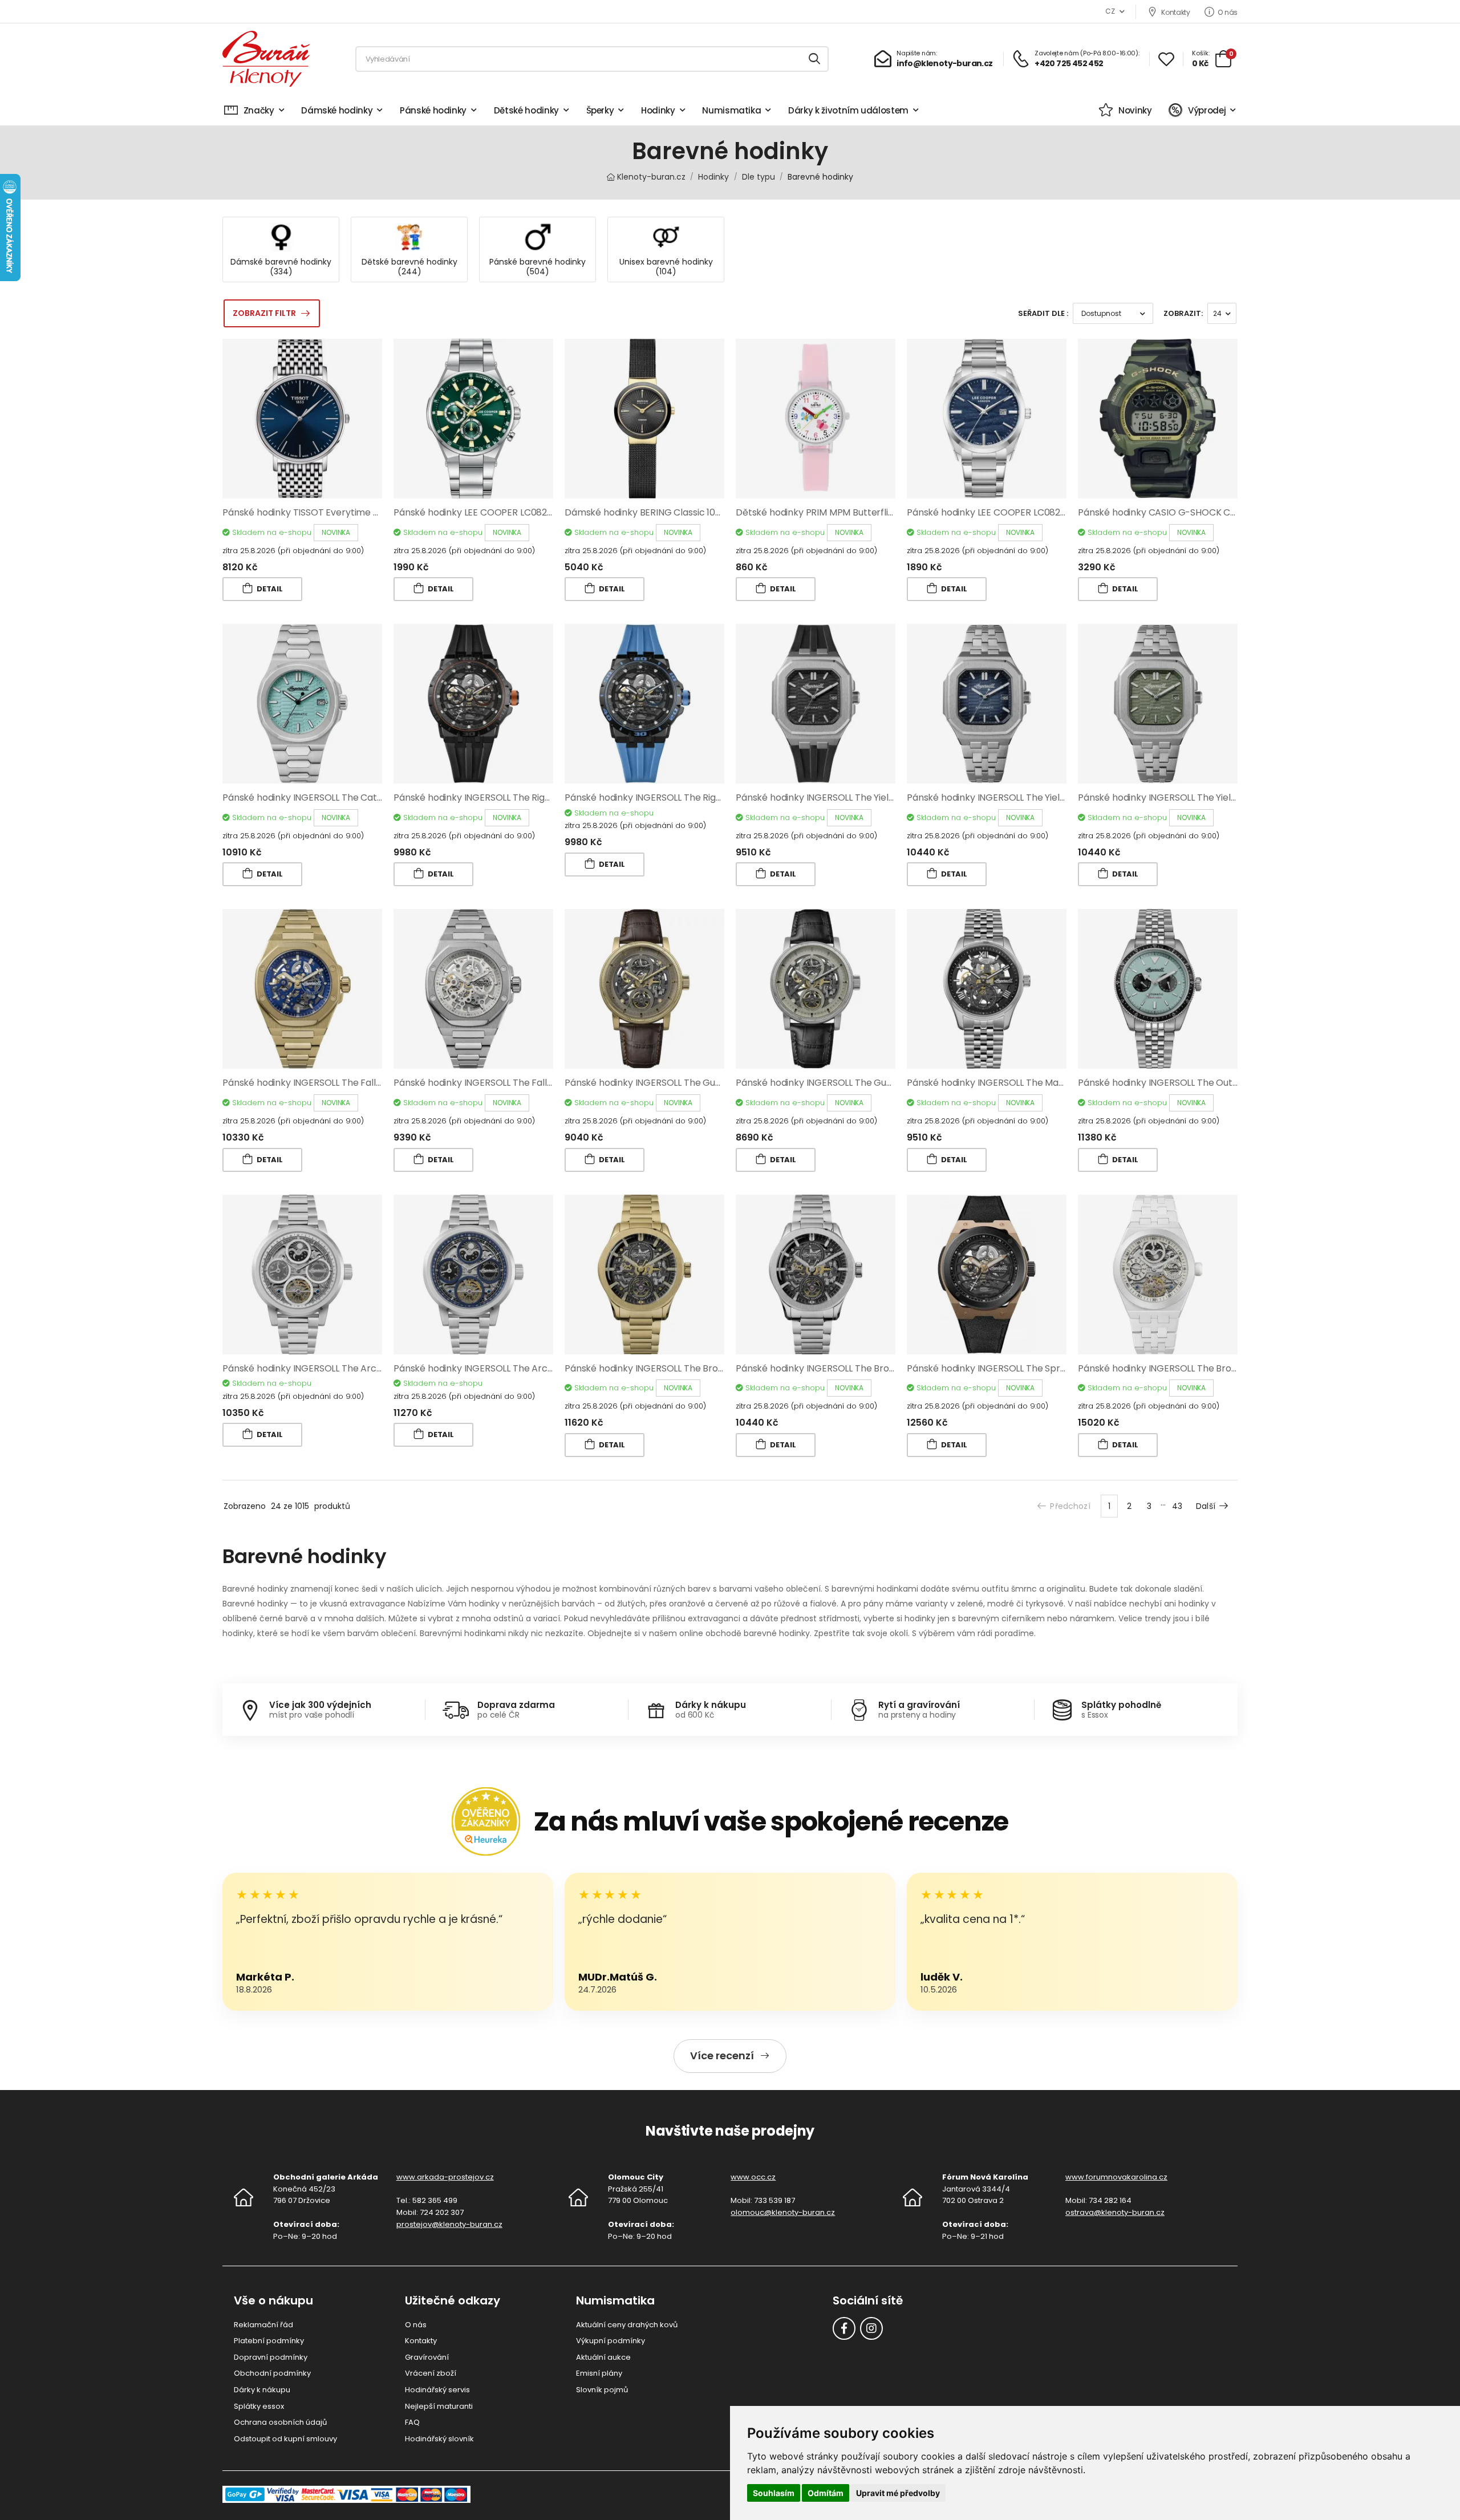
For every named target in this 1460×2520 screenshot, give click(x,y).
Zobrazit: (1183, 313)
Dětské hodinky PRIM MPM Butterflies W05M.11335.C (847, 512)
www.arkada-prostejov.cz (445, 2177)
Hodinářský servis (437, 2390)
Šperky (600, 110)
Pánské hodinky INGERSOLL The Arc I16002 (314, 1368)
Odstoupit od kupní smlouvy (285, 2439)
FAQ (412, 2422)
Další (1206, 1506)
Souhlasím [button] (774, 2493)
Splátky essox (259, 2406)
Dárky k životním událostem (848, 110)
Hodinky (658, 110)
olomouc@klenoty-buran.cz (783, 2212)
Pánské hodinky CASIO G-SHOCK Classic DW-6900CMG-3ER (1210, 512)
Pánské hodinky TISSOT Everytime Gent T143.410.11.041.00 (346, 512)
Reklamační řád (263, 2325)
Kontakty (1175, 12)
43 (1177, 1506)
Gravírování (427, 2357)
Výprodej (1207, 110)
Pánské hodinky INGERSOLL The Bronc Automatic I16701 (856, 1368)
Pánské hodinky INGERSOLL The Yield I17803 (829, 798)
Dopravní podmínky (271, 2357)
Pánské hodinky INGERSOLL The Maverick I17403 (1011, 1083)
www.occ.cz (753, 2177)
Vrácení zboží (431, 2373)
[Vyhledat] (815, 59)
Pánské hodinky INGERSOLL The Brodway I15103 (1179, 1368)
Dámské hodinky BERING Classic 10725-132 (657, 512)
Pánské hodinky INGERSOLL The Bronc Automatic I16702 (686, 1368)
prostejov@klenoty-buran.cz (449, 2224)
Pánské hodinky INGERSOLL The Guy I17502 (657, 1083)
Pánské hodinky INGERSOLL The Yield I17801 (999, 798)
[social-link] (844, 2328)
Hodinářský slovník (439, 2439)
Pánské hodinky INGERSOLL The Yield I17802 (1171, 798)
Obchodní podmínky (272, 2373)
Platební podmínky (269, 2341)
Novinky (1135, 110)
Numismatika (731, 110)
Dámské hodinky (337, 110)
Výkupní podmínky (611, 2341)
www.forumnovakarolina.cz (1116, 2177)
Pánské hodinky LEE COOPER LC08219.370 (483, 512)
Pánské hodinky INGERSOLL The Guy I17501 (827, 1083)
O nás (1228, 12)
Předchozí (1070, 1506)
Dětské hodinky (526, 110)
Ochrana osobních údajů (280, 2422)
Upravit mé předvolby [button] (898, 2493)
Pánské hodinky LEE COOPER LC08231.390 (996, 512)
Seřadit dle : (1043, 313)
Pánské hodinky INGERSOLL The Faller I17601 (488, 1083)
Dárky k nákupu (262, 2390)
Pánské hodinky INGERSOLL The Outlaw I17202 (1177, 1083)
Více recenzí (722, 2056)
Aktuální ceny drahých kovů (627, 2325)
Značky (259, 110)
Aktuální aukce (603, 2357)
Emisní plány (599, 2373)
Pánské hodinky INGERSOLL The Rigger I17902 (491, 798)
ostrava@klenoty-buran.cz (1115, 2212)
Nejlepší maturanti (439, 2406)
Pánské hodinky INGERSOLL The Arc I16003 (485, 1368)
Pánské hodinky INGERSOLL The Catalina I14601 (324, 798)
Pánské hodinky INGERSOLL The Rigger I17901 (661, 798)
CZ (1110, 11)
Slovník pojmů (602, 2390)
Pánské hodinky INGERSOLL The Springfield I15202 (1013, 1368)
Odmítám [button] (826, 2493)
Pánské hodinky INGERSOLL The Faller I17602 (318, 1083)
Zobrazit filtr (264, 313)
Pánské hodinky (433, 110)
